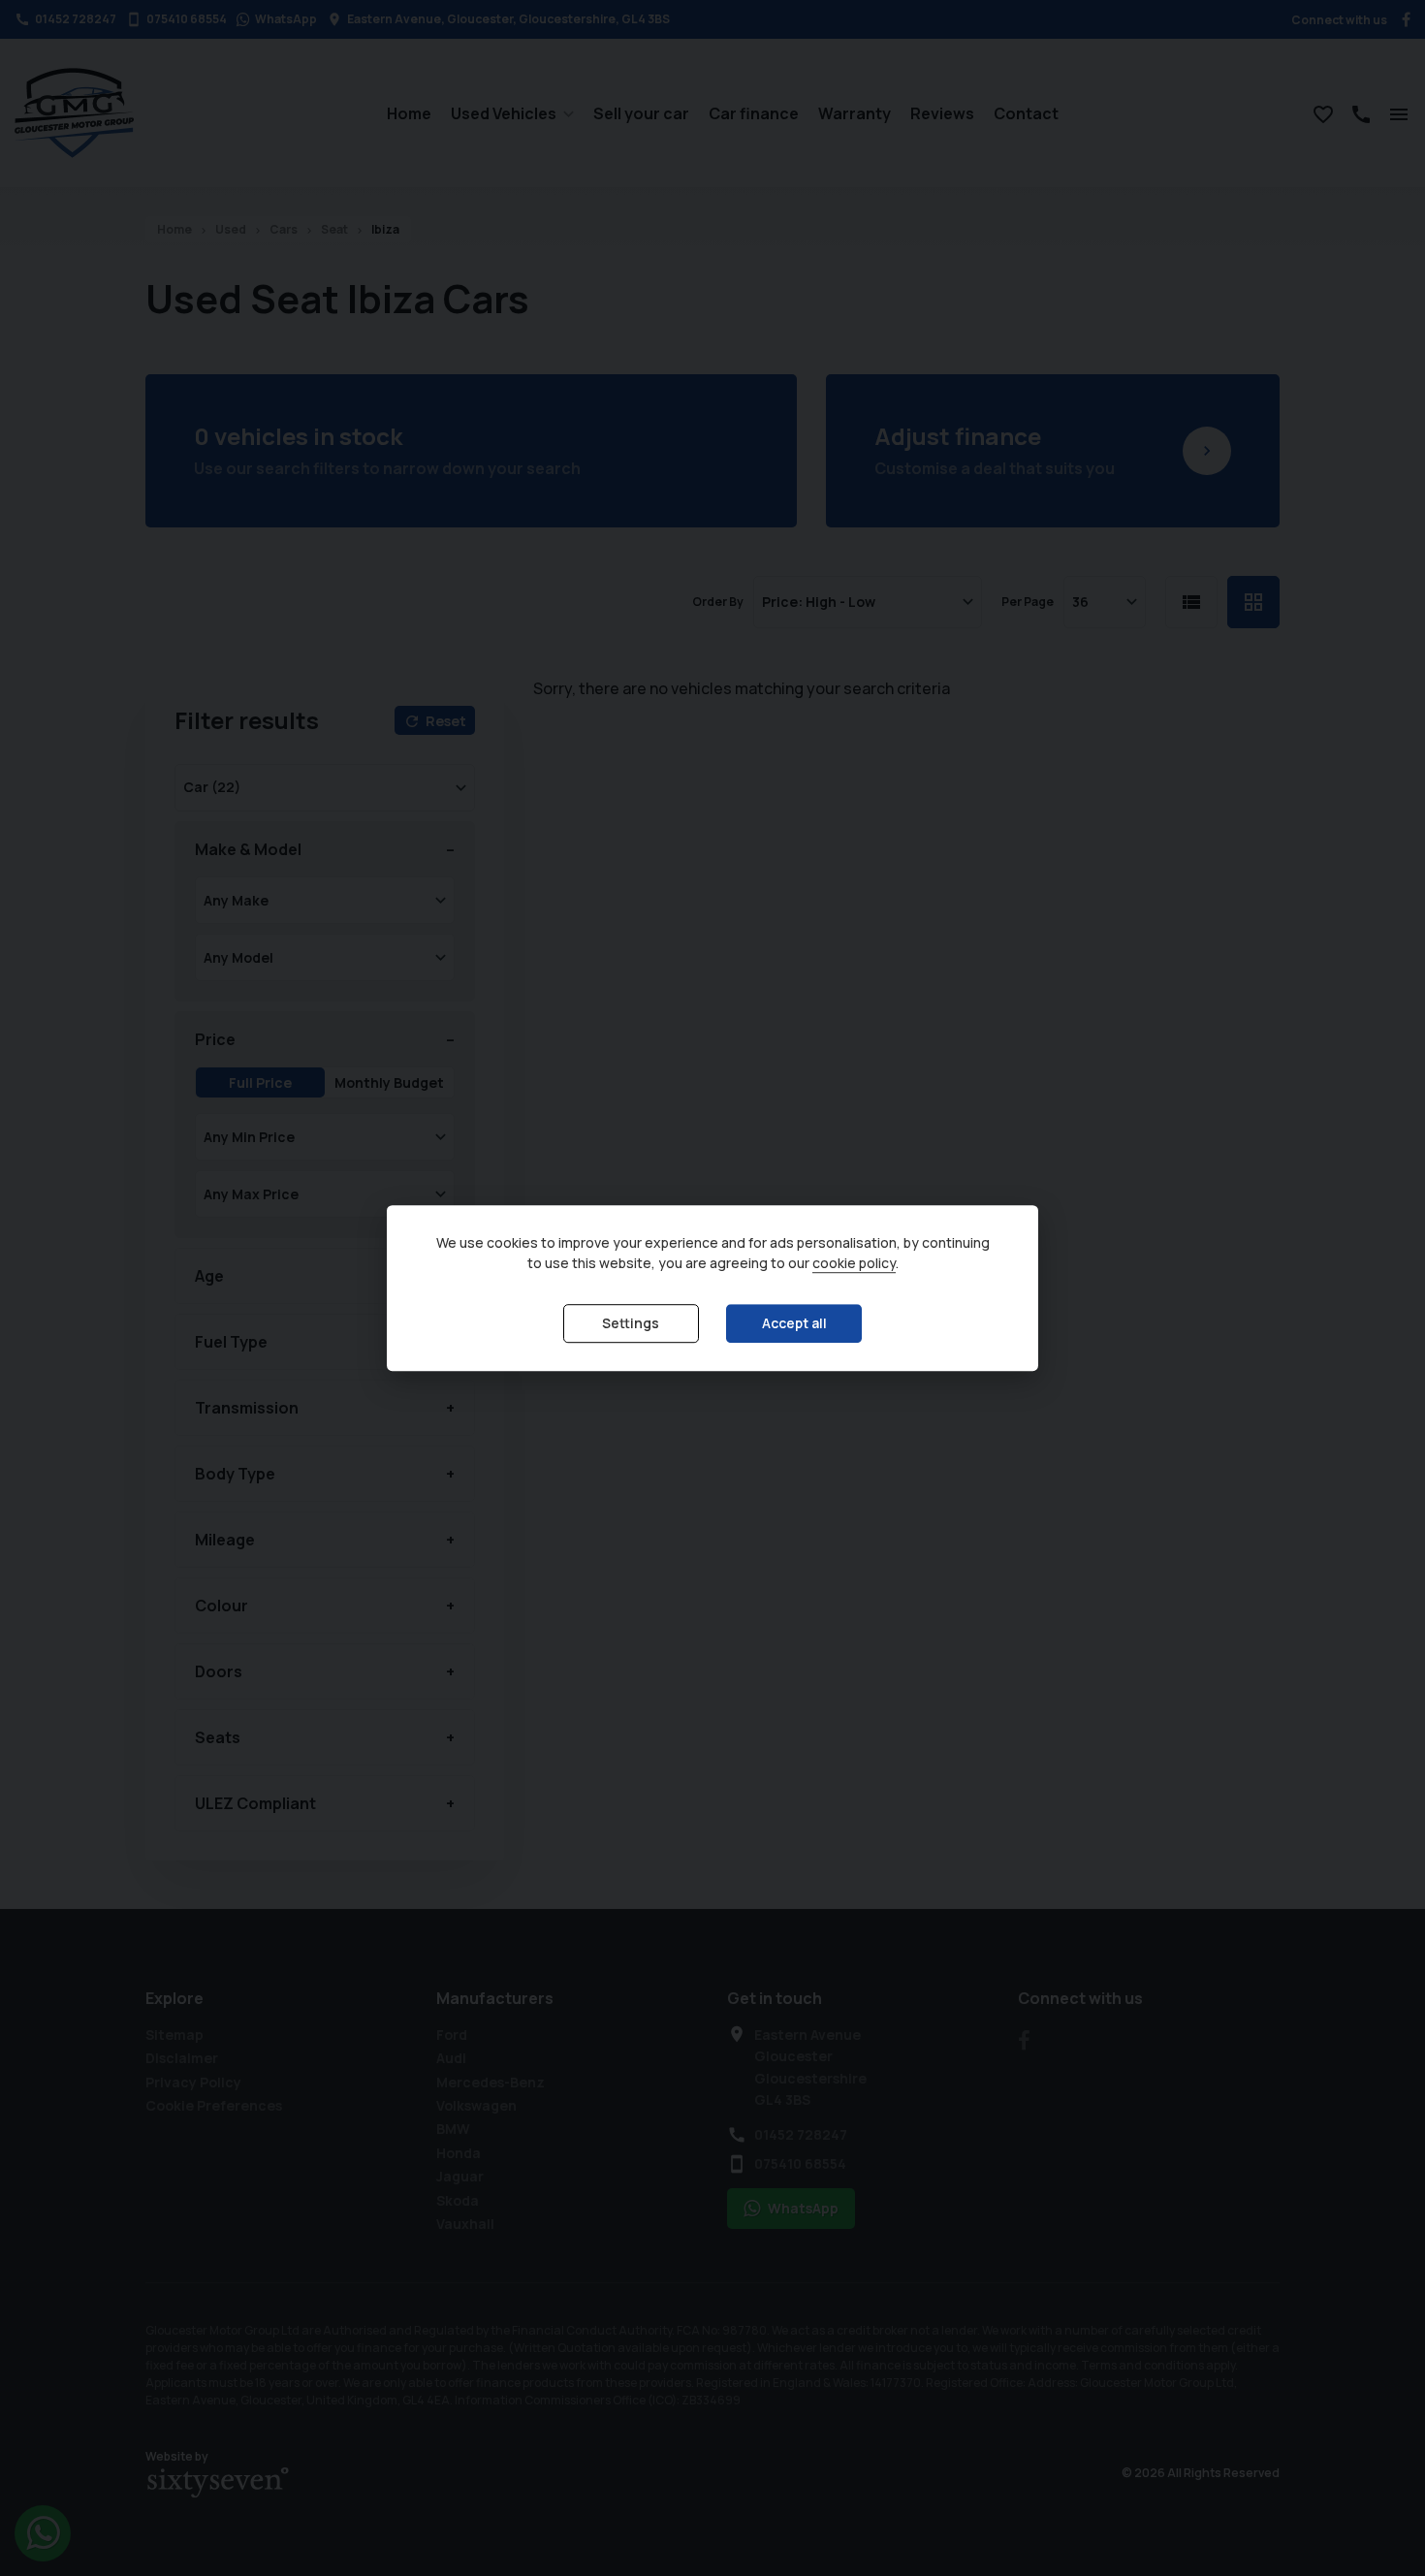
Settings (631, 1324)
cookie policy (854, 1264)
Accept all (794, 1324)
